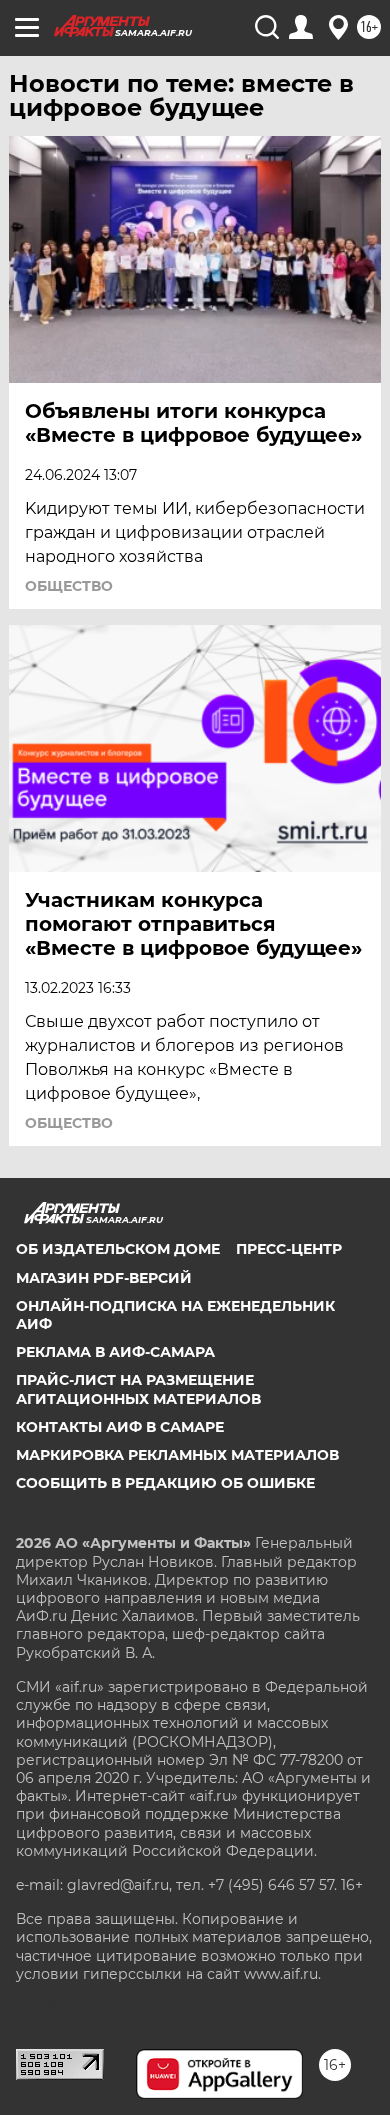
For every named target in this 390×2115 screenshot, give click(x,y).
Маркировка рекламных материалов (177, 1455)
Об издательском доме (118, 1249)
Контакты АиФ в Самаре (120, 1427)
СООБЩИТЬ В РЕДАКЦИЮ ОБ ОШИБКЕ (165, 1483)
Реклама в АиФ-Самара (115, 1352)
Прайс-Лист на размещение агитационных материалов (138, 1389)
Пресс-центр (289, 1249)
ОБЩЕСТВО (69, 586)
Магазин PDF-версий (104, 1278)
